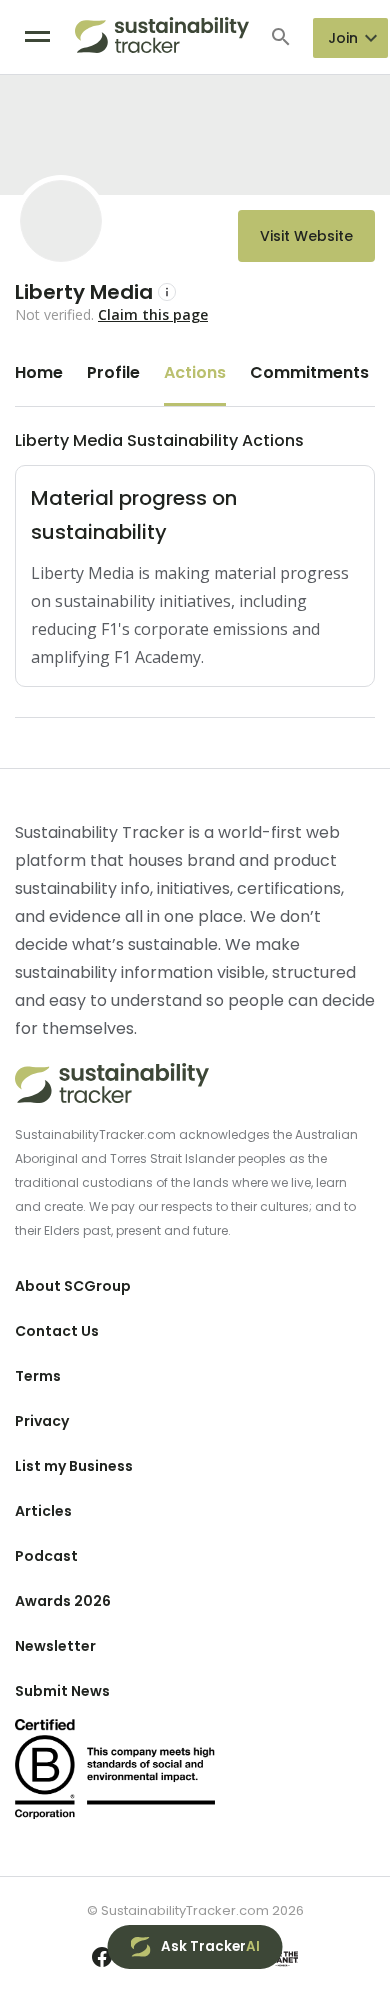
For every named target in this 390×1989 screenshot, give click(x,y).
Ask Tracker (210, 1946)
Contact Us (57, 1331)
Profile (113, 372)
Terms (38, 1376)
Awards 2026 (63, 1601)
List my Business (74, 1466)
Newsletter (55, 1646)
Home (39, 372)
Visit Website (306, 236)
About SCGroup (73, 1286)
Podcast (46, 1556)
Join (343, 38)
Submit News (62, 1691)
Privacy (42, 1421)
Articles (43, 1511)
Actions (195, 372)
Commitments (309, 372)
